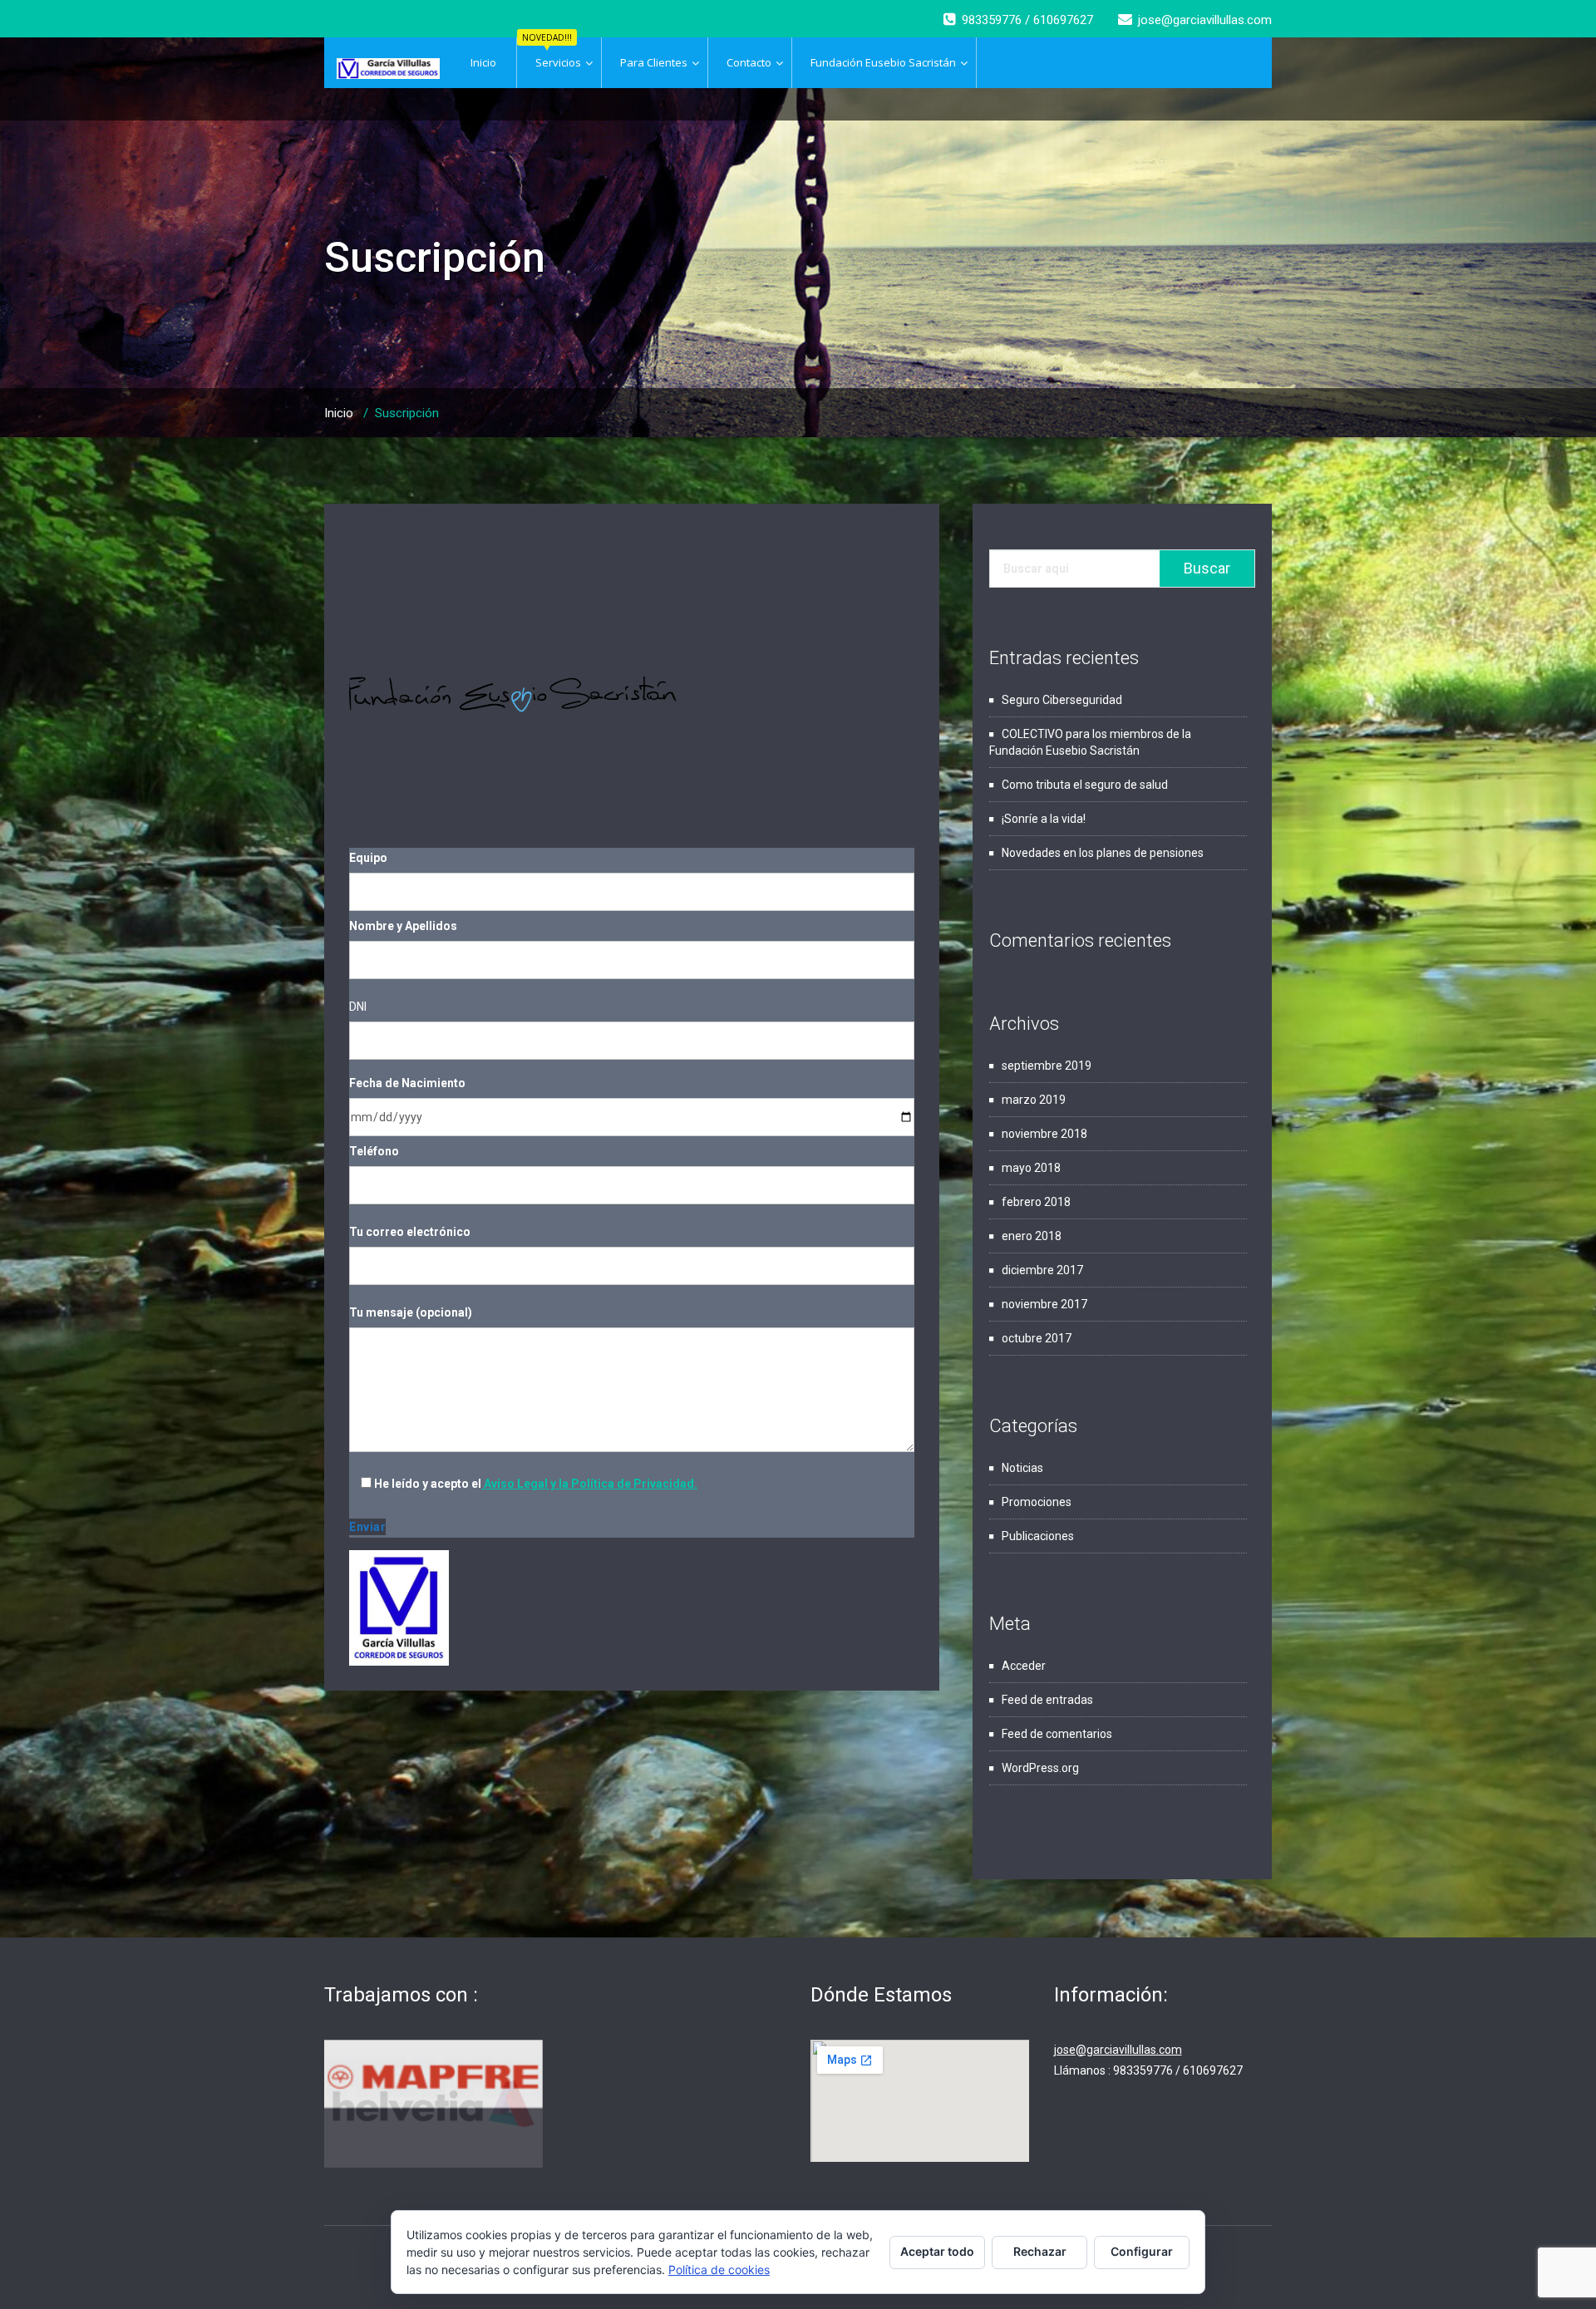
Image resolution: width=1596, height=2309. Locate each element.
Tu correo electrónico (410, 1232)
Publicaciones (1038, 1536)
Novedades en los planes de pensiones (1103, 853)
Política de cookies (719, 2270)
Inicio (339, 413)
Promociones (1037, 1502)
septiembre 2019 (1047, 1066)
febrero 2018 (1036, 1202)
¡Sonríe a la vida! (1044, 819)
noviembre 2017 (1044, 1304)
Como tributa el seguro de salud (1085, 785)
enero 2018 (1032, 1236)
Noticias (1022, 1468)
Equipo (368, 858)
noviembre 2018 (1044, 1134)
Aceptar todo (937, 2251)
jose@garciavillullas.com (1118, 2050)
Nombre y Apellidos (403, 926)
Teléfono (374, 1151)
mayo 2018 (1031, 1168)
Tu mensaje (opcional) (411, 1312)
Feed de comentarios (1057, 1734)
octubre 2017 (1037, 1338)
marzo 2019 (1034, 1100)
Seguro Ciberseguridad (1062, 700)
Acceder (1024, 1666)
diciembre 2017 (1042, 1270)
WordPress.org (1040, 1768)
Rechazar (1040, 2251)
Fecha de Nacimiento (407, 1083)
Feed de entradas (1047, 1700)
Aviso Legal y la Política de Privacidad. (589, 1484)
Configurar (1142, 2251)
